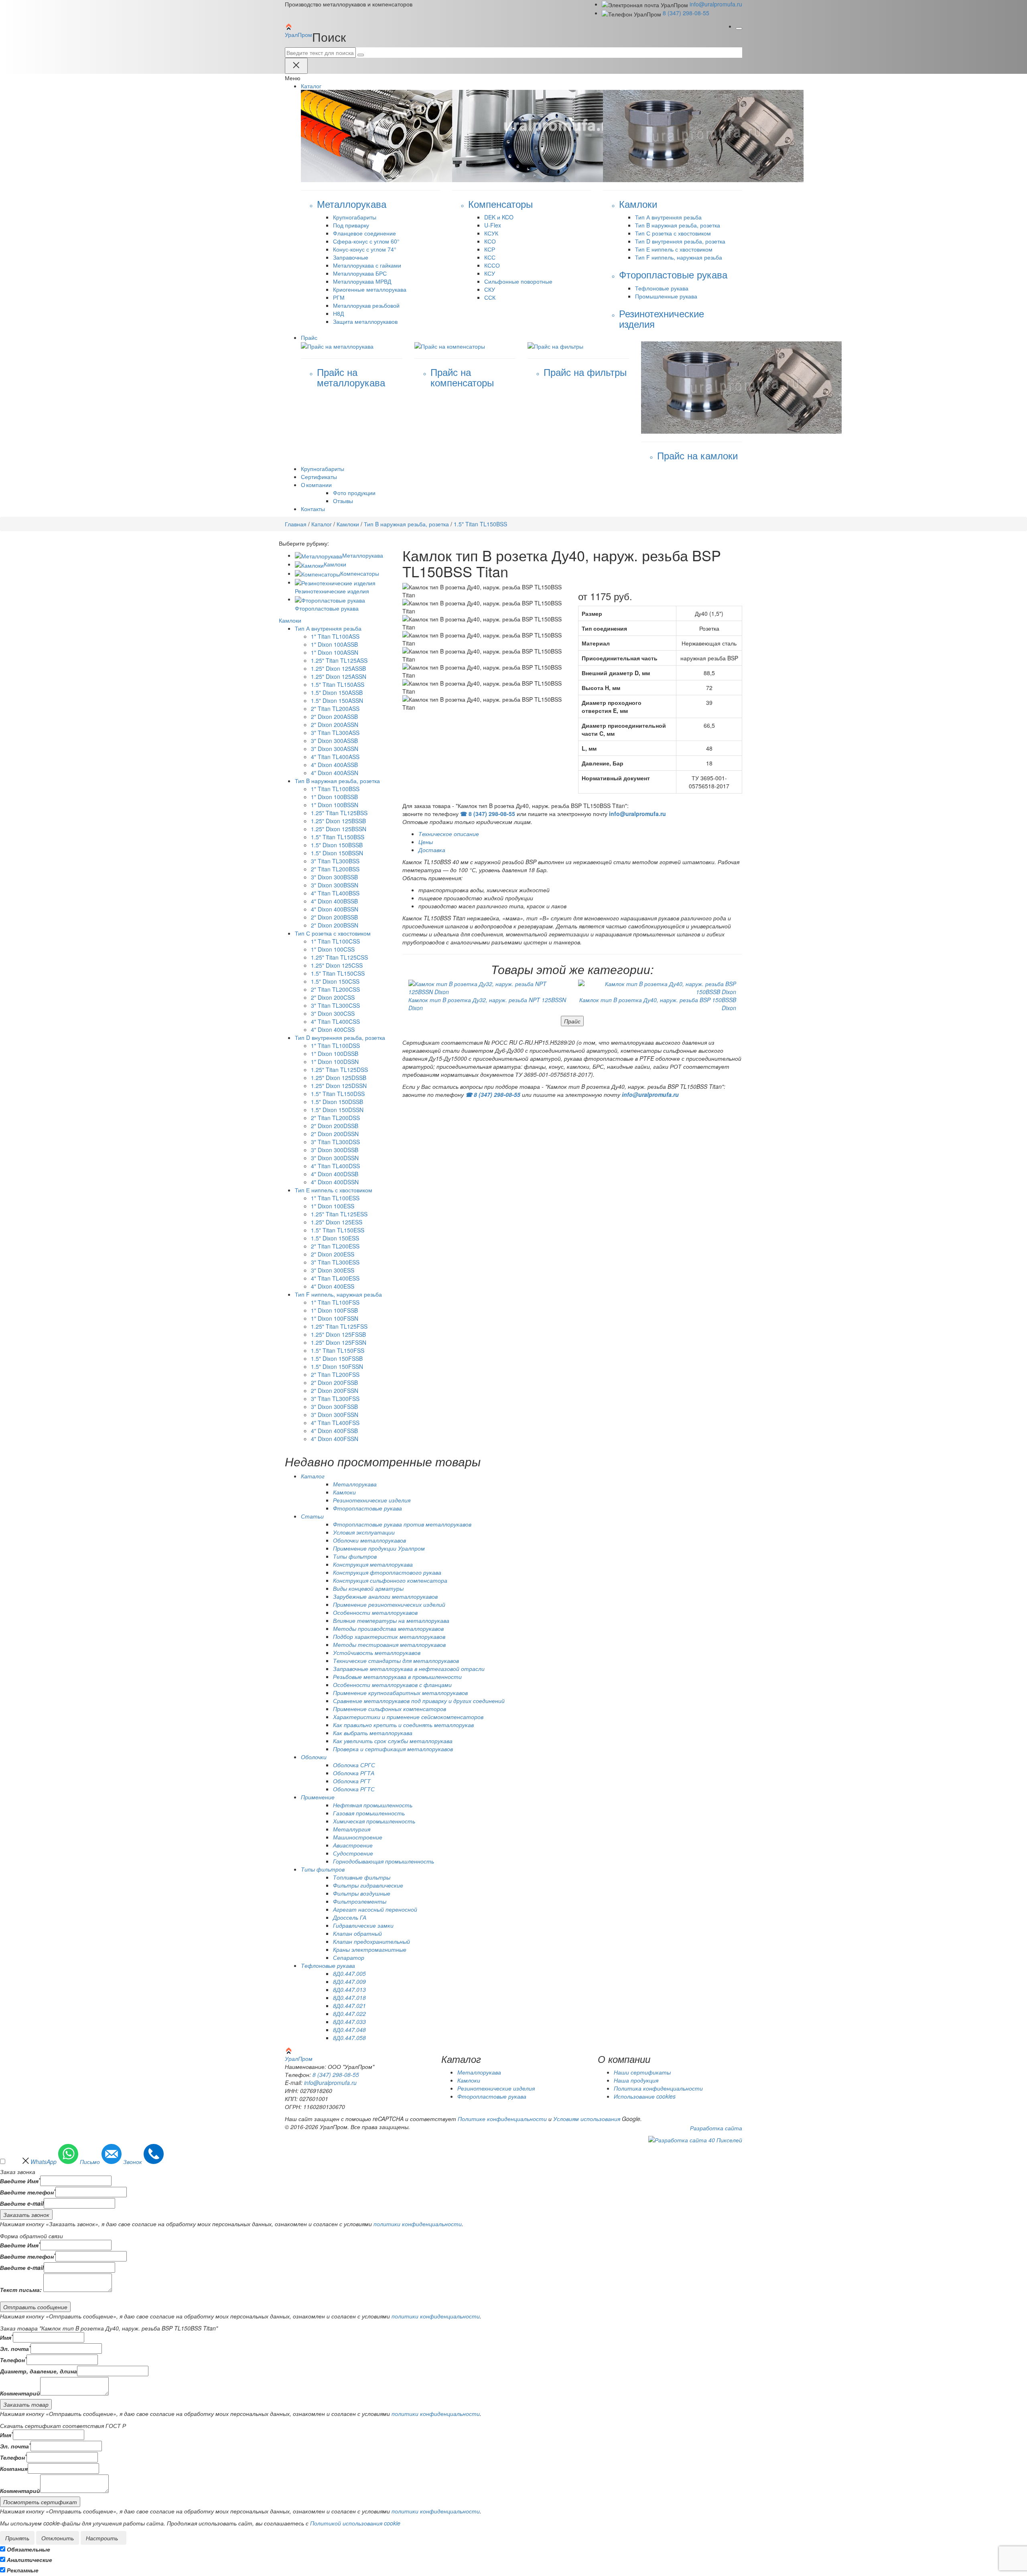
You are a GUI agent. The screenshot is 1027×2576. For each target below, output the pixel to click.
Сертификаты (319, 477)
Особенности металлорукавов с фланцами (392, 1685)
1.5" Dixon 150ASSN (337, 700)
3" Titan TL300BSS (335, 861)
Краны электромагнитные (370, 1949)
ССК (490, 297)
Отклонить (58, 2538)
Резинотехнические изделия (372, 1500)
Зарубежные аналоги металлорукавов (385, 1596)
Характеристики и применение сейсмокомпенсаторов (408, 1717)
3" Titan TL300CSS (335, 1005)
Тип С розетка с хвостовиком (673, 233)
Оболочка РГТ (352, 1781)
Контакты (313, 509)
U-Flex (493, 225)
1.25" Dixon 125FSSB (338, 1334)
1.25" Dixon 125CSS (337, 965)
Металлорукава (363, 555)
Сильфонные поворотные (518, 281)
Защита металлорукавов (365, 321)
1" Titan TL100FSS (335, 1302)
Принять (17, 2538)
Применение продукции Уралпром (379, 1548)
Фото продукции (354, 493)
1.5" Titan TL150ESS (338, 1230)
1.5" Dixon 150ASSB (337, 692)
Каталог (322, 524)
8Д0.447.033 (349, 2022)
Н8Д (338, 313)
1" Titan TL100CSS (335, 941)
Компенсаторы (360, 573)
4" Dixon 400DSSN (335, 1182)
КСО (490, 241)
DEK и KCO (499, 217)
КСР (490, 249)
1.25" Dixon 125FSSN (339, 1342)
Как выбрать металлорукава (373, 1733)
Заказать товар (26, 2404)
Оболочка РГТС (354, 1789)
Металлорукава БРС (360, 273)
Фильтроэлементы (360, 1901)
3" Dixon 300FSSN (335, 1415)
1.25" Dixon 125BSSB (338, 821)
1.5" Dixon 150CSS (335, 981)
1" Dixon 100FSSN (335, 1318)
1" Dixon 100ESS (333, 1206)
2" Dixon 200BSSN (335, 925)
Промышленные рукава (666, 296)
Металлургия (352, 1829)
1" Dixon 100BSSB (334, 797)
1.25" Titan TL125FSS (339, 1326)
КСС (490, 257)
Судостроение (353, 1853)
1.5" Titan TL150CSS (338, 973)
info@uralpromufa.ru (716, 4)
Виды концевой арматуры (368, 1588)
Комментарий (20, 2393)
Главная (296, 524)
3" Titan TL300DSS (335, 1142)
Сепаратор (349, 1957)
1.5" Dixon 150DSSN (337, 1110)
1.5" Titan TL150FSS (338, 1350)
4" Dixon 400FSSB (334, 1431)
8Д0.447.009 (349, 1981)
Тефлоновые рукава (662, 288)
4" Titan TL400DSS (335, 1166)
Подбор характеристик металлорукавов (389, 1636)
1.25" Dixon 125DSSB (339, 1078)
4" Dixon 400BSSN (335, 909)
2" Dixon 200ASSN (335, 725)
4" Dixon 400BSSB (334, 901)
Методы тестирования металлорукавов (389, 1644)
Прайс (572, 1021)
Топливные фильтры (362, 1877)
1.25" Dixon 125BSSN (339, 829)
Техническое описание (449, 834)
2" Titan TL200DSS (335, 1118)
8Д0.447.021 (349, 2006)
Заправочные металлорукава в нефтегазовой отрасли (409, 1669)
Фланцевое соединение (364, 233)
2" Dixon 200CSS (333, 997)
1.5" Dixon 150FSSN (337, 1366)
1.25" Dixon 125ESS (337, 1222)
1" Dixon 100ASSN (335, 652)
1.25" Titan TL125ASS (339, 660)
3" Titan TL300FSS (335, 1399)
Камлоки (348, 524)
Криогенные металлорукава (370, 289)
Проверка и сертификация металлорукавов (393, 1749)
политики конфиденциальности (418, 2224)
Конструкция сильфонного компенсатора (390, 1580)
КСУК (491, 233)
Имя (6, 2337)
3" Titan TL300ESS (335, 1262)
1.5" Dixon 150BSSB (337, 845)
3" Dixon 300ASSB (334, 741)
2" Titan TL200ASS (335, 708)
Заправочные (351, 257)
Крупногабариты (355, 217)
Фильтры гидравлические (368, 1885)
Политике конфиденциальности (502, 2119)
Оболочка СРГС (354, 1765)
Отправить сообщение (35, 2307)
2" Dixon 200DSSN (335, 1134)
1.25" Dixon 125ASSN (339, 676)
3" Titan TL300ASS (335, 733)
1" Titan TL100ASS (335, 636)
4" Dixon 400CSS (333, 1029)
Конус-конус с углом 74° (365, 249)
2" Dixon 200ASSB (334, 717)
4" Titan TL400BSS (335, 893)
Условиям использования (587, 2119)
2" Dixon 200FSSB (334, 1382)
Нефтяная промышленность (373, 1805)
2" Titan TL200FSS (335, 1374)
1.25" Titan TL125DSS (339, 1070)
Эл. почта (15, 2349)
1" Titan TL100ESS (335, 1198)
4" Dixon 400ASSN (335, 773)
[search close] (296, 66)
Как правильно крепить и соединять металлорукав (403, 1725)
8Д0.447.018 (349, 1997)
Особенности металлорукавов (375, 1612)
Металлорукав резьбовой (366, 305)
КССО (492, 265)
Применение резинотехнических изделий (389, 1604)
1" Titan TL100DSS (335, 1045)
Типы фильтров (355, 1556)
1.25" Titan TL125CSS (339, 957)
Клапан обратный (357, 1933)
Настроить (102, 2538)
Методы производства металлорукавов (388, 1628)
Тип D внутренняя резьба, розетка (680, 241)
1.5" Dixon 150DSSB (337, 1102)
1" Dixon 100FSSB (334, 1310)
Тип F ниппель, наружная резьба (679, 257)
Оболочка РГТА (354, 1773)
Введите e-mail (22, 2203)
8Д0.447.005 (349, 1973)
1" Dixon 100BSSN (335, 805)
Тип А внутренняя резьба (668, 217)
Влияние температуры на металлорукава (391, 1620)
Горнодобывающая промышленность (384, 1861)
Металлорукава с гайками (367, 265)
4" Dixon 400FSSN (335, 1439)
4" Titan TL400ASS (335, 757)
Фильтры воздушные (362, 1893)
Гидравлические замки (363, 1925)
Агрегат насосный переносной (375, 1909)
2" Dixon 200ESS (333, 1254)
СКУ (490, 289)
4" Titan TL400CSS (335, 1021)
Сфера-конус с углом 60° (366, 241)
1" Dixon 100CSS (333, 949)
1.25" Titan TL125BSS (339, 813)
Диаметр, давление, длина (39, 2371)
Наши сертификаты (642, 2072)
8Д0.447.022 (349, 2014)
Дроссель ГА (350, 1917)
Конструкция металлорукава (373, 1564)
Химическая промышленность (374, 1821)
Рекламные (23, 2570)
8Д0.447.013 (349, 1989)
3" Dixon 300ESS (333, 1270)
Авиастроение (353, 1845)
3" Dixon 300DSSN (335, 1158)
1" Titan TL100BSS (335, 789)
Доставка (432, 850)
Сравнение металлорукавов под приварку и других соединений (419, 1701)
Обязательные (28, 2549)
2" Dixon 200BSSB (334, 917)
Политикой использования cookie (355, 2523)
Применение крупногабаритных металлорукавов (400, 1693)
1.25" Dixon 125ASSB (338, 668)
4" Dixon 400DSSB (335, 1174)
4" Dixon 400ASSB (334, 765)
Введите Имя (20, 2181)
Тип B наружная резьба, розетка (678, 225)
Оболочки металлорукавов (369, 1540)
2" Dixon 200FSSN (335, 1391)
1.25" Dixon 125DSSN (339, 1086)
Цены (426, 842)
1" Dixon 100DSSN (335, 1062)
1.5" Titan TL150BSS (338, 837)
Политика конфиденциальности (658, 2088)
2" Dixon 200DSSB (335, 1126)
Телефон (13, 2360)
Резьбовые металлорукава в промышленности (397, 1677)
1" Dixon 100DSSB (335, 1054)
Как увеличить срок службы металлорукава (393, 1741)
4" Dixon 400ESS (333, 1286)
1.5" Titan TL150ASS (338, 684)
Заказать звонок (26, 2215)
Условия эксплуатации (364, 1532)
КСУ (490, 273)
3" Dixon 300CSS (333, 1013)
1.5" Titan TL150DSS (338, 1094)
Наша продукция (636, 2080)
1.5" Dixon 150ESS (335, 1238)
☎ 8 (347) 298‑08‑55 (488, 814)
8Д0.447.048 (349, 2030)
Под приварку (351, 225)
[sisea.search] (361, 55)
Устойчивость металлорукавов (377, 1652)
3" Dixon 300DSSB (335, 1150)
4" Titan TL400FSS (335, 1423)
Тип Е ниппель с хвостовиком (674, 249)
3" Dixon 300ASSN (335, 749)
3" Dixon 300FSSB (334, 1407)
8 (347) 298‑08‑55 (686, 13)
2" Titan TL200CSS (335, 989)
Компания (14, 2468)
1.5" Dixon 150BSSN (337, 853)
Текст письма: (21, 2290)
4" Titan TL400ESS (335, 1278)
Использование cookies (645, 2096)
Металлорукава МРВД (362, 281)
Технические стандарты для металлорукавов (396, 1660)
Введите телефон (28, 2192)
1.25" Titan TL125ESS (339, 1214)
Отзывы (343, 501)
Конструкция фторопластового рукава (387, 1572)
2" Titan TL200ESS (335, 1246)
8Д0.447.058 (349, 2038)
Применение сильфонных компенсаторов (390, 1709)
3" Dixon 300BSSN (335, 885)
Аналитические (29, 2560)
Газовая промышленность (369, 1813)
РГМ (339, 297)
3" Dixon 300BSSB (334, 877)
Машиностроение (358, 1837)
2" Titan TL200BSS (335, 869)
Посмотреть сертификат (40, 2502)
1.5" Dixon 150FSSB (337, 1358)
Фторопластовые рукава (367, 1508)
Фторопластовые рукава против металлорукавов (402, 1524)
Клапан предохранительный (371, 1941)
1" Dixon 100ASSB (334, 644)
